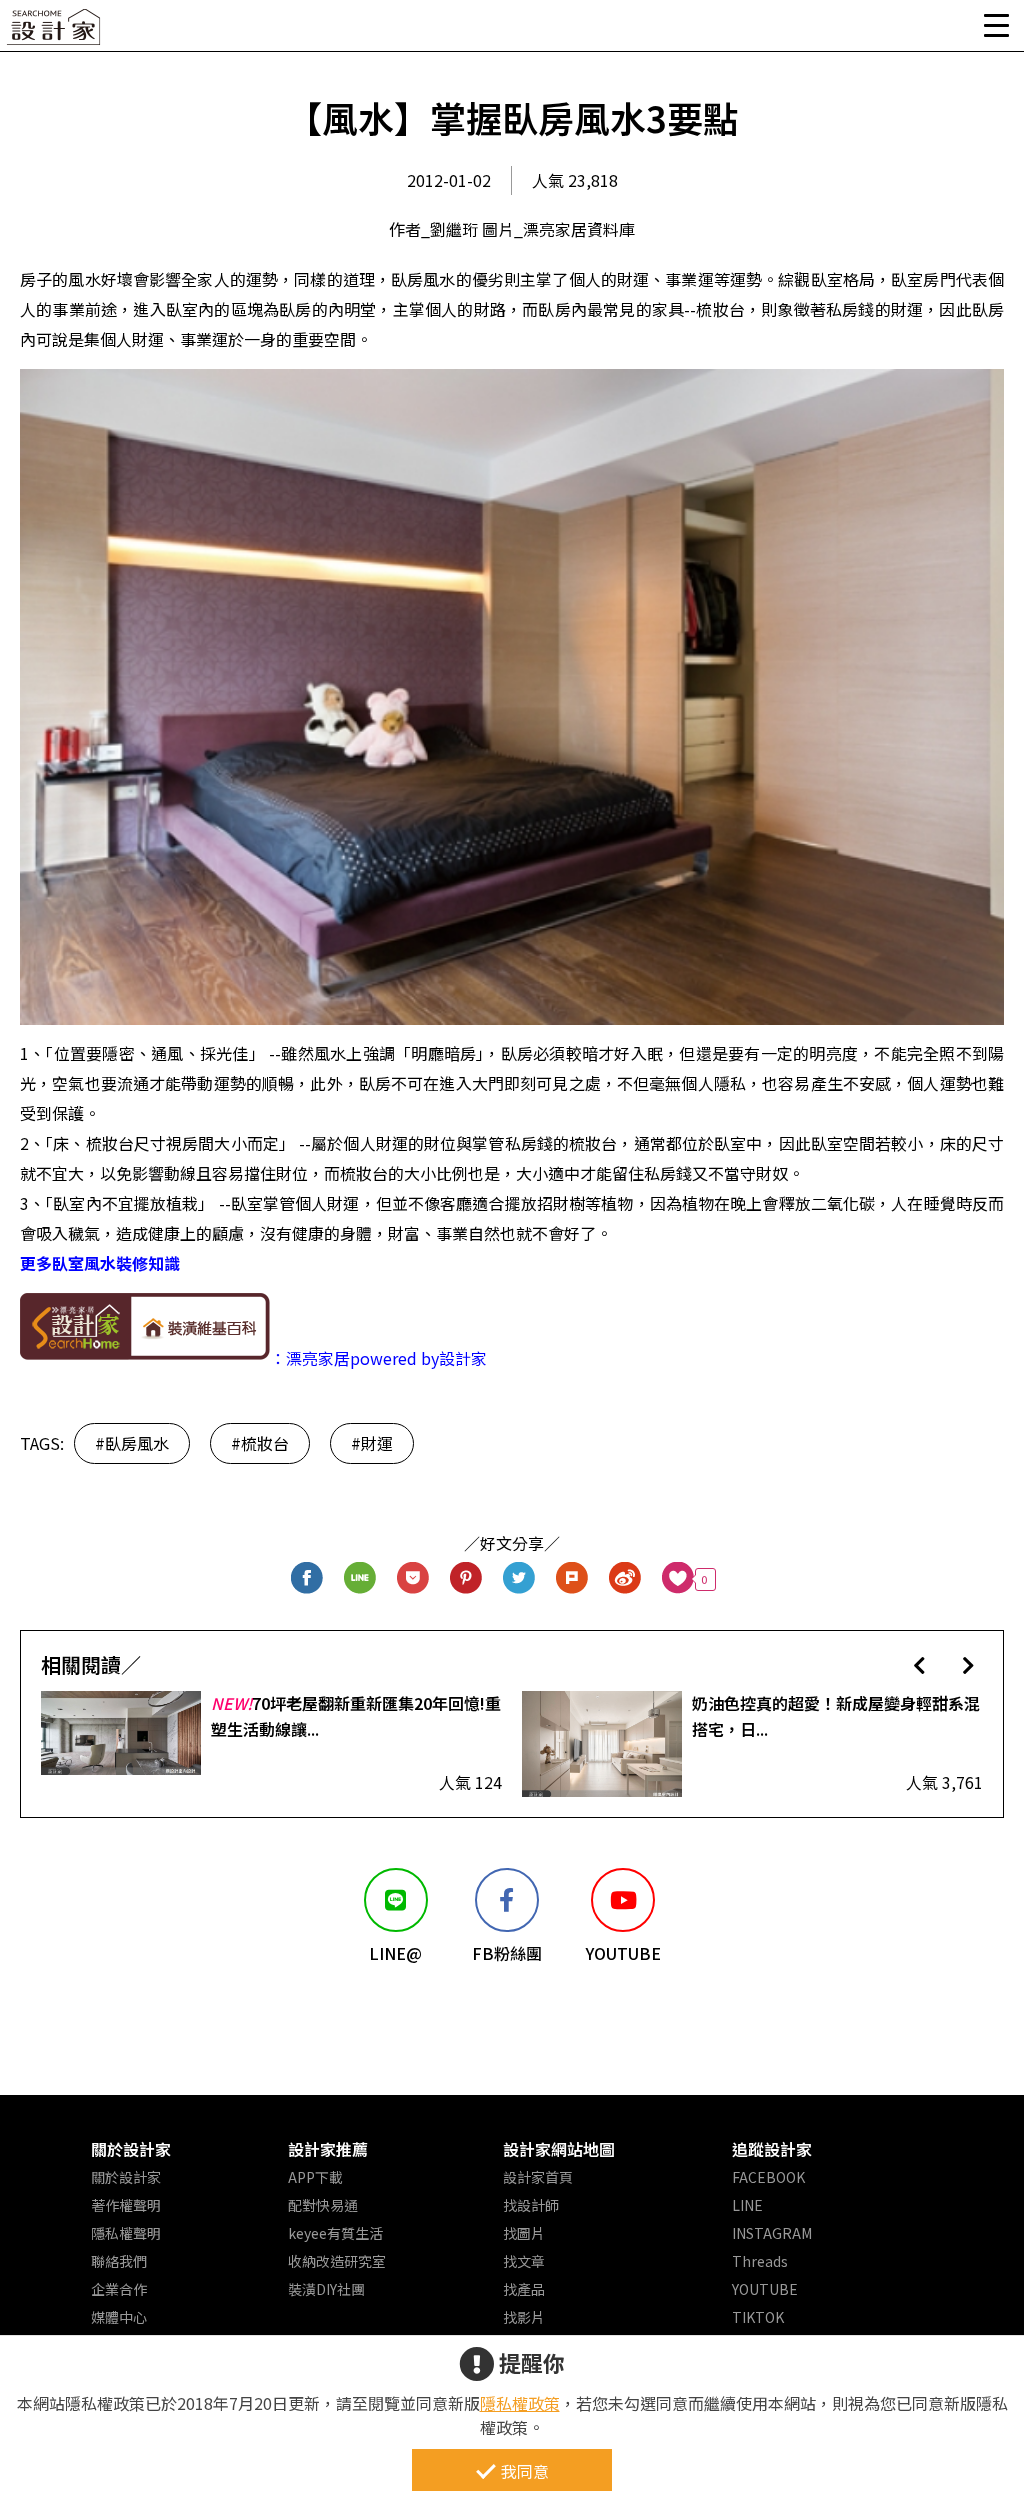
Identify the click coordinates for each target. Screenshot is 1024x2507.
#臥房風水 (132, 1443)
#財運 (372, 1443)
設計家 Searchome (55, 32)
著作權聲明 (126, 2205)
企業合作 (119, 2289)
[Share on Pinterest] (466, 1579)
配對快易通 (323, 2205)
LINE (747, 2205)
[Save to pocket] (413, 1579)
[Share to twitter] (519, 1579)
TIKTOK (758, 2317)
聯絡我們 (119, 2261)
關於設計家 (131, 2149)
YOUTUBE (765, 2289)
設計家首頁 (538, 2177)
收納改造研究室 (337, 2261)
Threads (760, 2261)
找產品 (524, 2289)
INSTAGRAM (772, 2233)
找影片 (524, 2317)
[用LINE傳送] (360, 1579)
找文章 (524, 2261)
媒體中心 (119, 2317)
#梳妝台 (260, 1443)
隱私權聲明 (126, 2233)
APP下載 (315, 2177)
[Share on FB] (307, 1579)
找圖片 (524, 2233)
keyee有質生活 (335, 2233)
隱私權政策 (520, 2403)
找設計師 (531, 2205)
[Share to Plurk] (572, 1579)
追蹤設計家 (772, 2149)
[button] (919, 1664)
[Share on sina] (625, 1579)
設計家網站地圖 (559, 2149)
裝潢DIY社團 (326, 2289)
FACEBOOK (768, 2177)
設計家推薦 (328, 2149)
